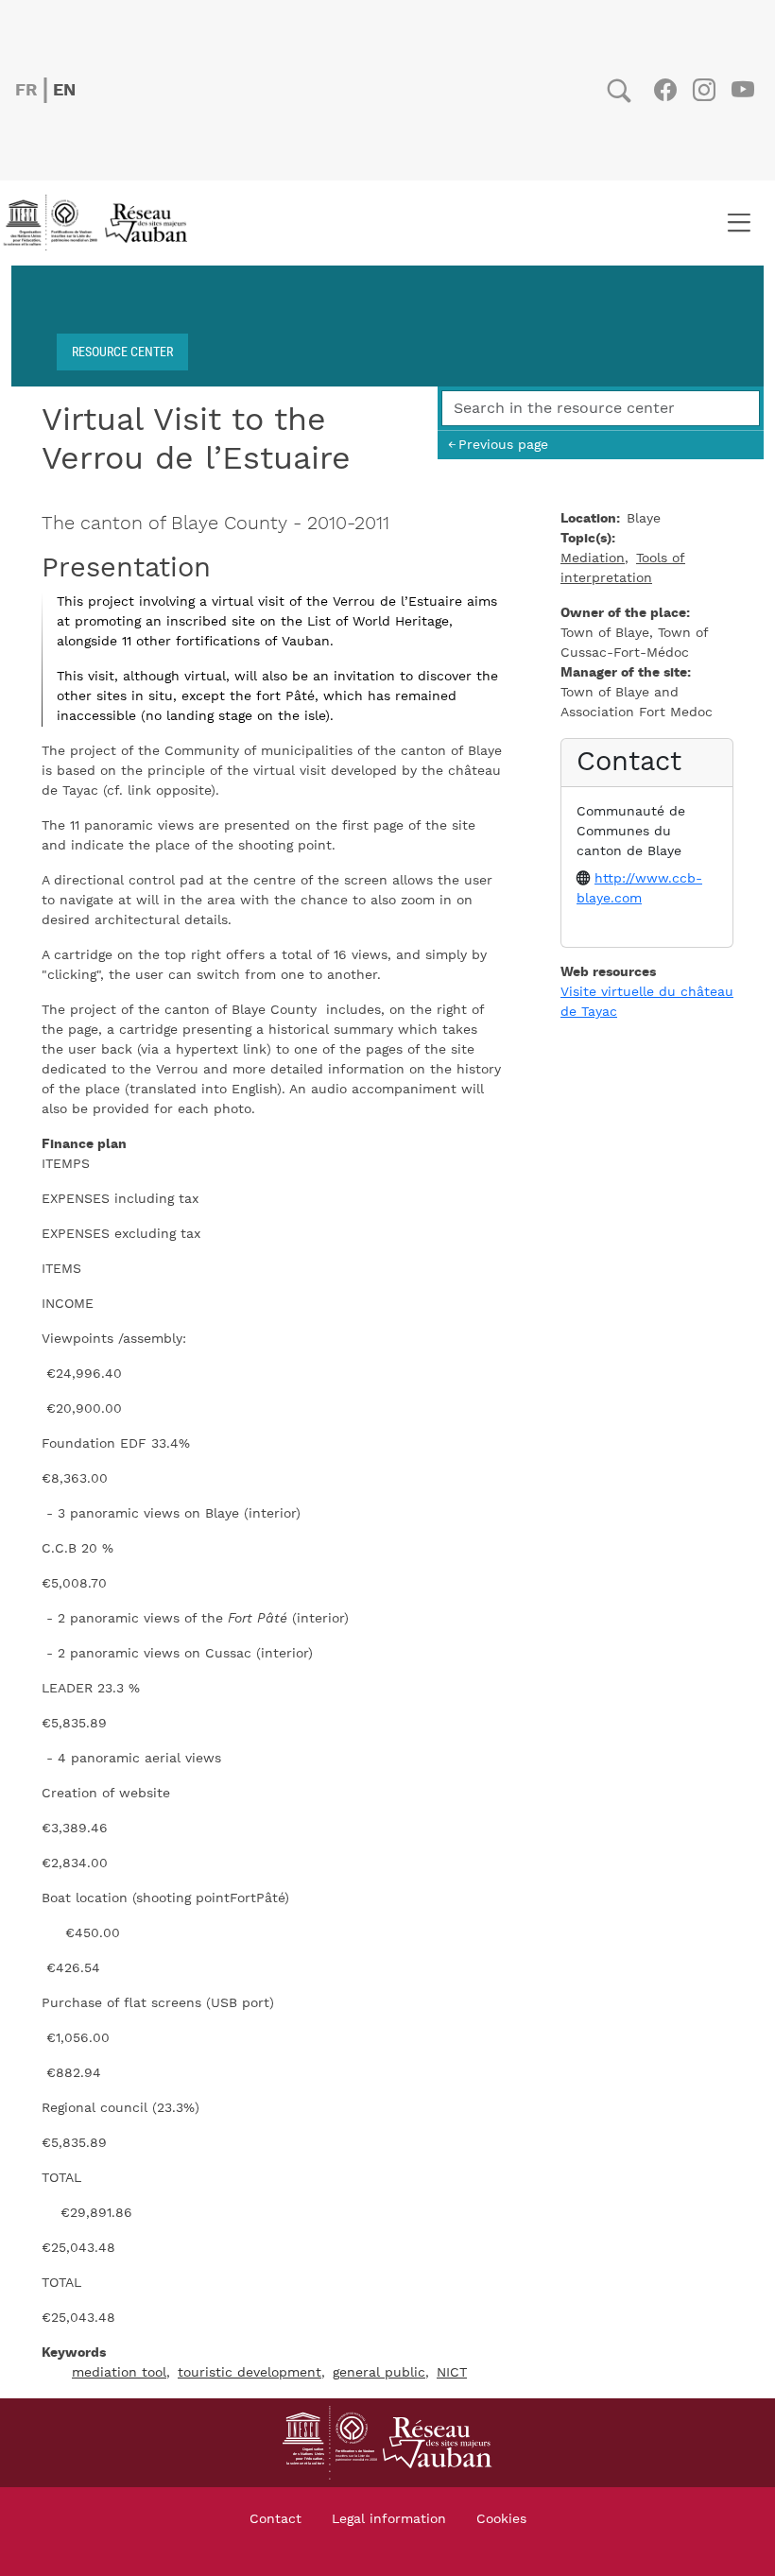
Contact (276, 2519)
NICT (452, 2373)
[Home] (101, 223)
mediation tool (119, 2373)
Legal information (389, 2519)
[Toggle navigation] (739, 223)
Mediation (593, 558)
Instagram (704, 90)
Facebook (665, 90)
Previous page (503, 445)
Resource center (122, 351)
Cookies (501, 2519)
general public (379, 2373)
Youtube (742, 90)
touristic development (250, 2373)
